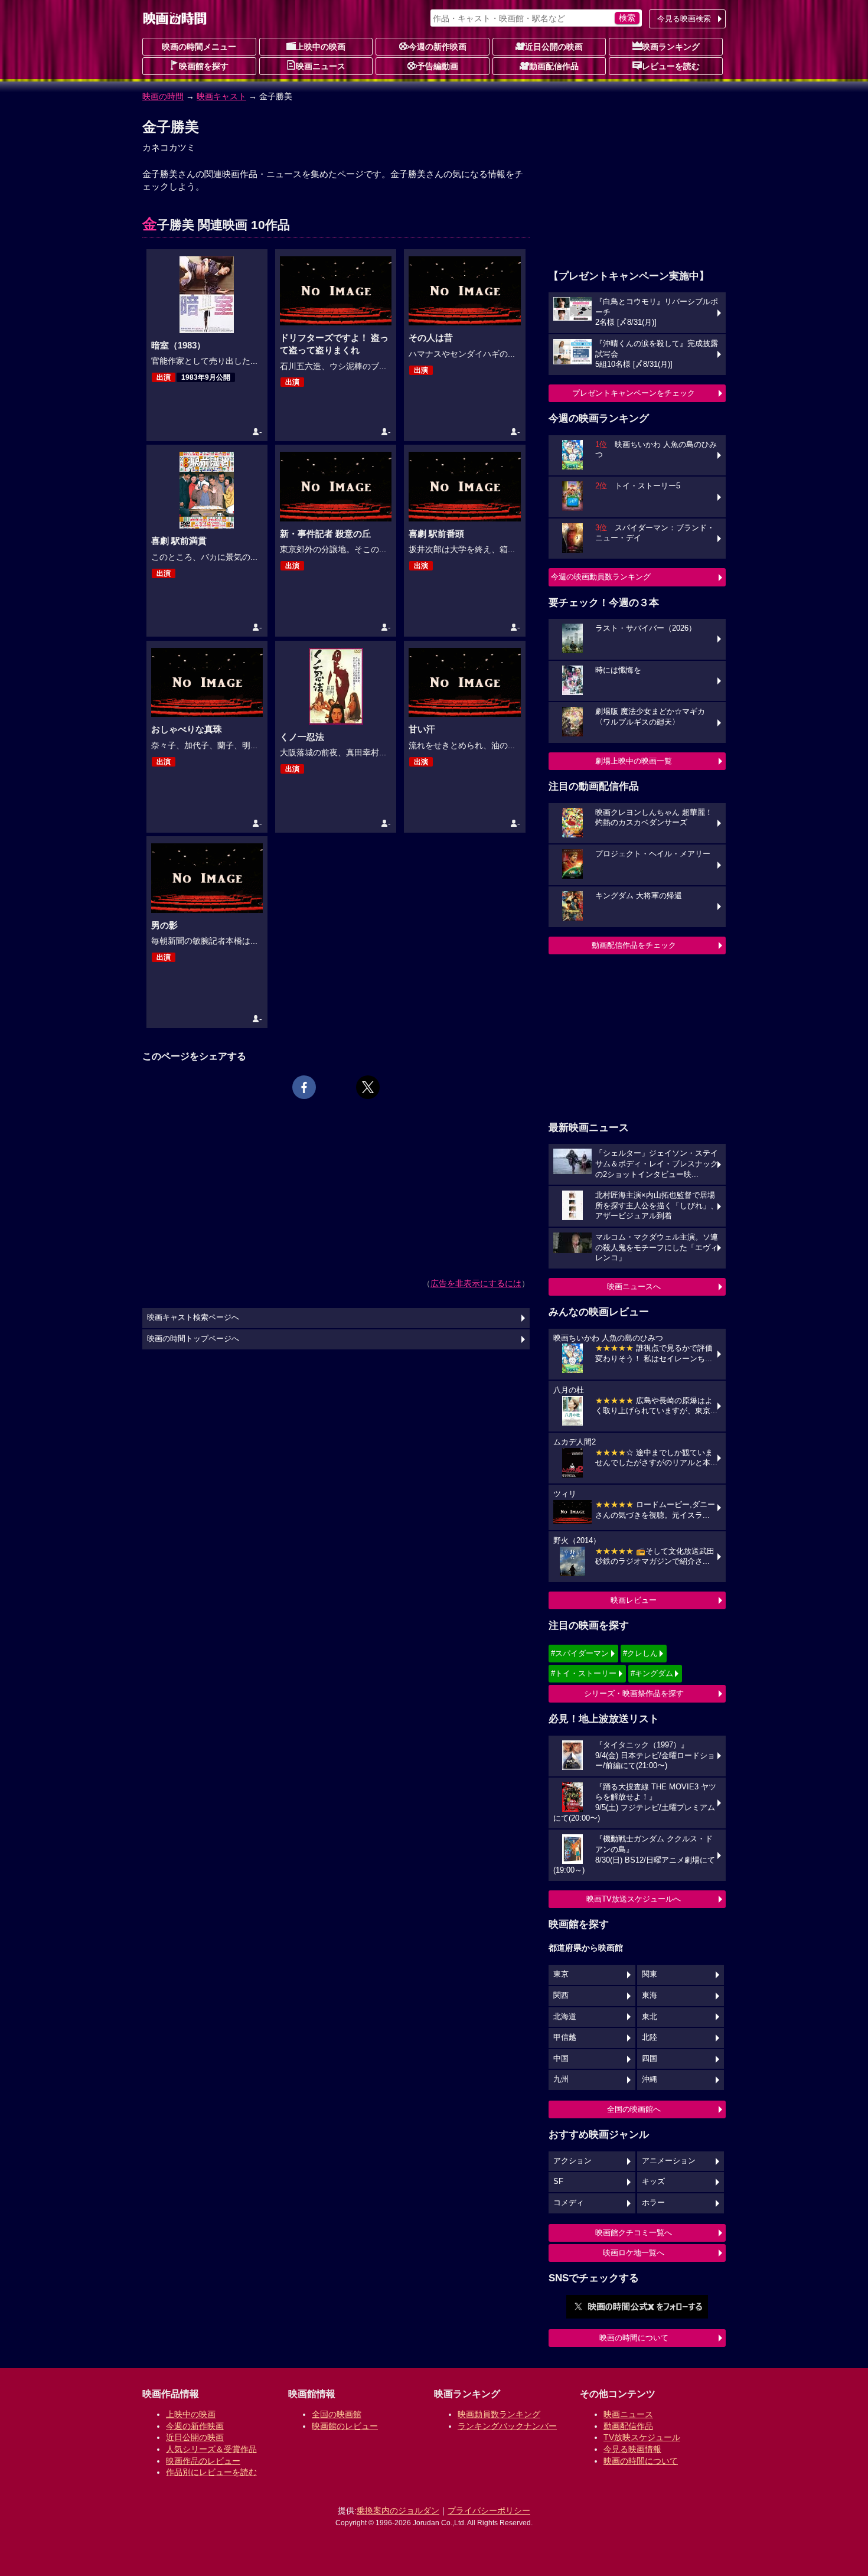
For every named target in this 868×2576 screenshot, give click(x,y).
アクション (572, 2161)
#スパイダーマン (580, 1653)
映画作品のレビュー (203, 2461)
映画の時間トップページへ (193, 1339)
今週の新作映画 (438, 47)
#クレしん (640, 1653)
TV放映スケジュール (642, 2437)
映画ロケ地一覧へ (634, 2253)
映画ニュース (321, 66)
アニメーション (669, 2161)
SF (558, 2182)
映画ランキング (671, 47)
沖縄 (650, 2079)
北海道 (565, 2017)
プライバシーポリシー (489, 2510)
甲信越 (565, 2037)
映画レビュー (634, 1600)
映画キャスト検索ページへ (193, 1318)
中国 (561, 2059)
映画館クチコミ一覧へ (634, 2233)
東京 (561, 1974)
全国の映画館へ (634, 2109)
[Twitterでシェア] (368, 1087)
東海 (650, 1995)
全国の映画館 (337, 2414)
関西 (561, 1995)
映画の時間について (634, 2338)
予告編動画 (438, 66)
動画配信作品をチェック (634, 945)
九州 (561, 2079)
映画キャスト (221, 96)
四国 (650, 2059)
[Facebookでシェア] (304, 1087)
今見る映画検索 (684, 19)
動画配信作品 (554, 66)
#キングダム (652, 1673)
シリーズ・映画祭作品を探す (634, 1693)
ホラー (653, 2203)
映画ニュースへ (634, 1287)
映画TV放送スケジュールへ (634, 1899)
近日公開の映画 (554, 47)
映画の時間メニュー (199, 47)
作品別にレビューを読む (211, 2472)
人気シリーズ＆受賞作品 (211, 2449)
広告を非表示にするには (476, 1283)
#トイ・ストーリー (584, 1673)
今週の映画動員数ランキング (601, 577)
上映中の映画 (321, 47)
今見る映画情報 (632, 2449)
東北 (650, 2017)
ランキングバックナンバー (507, 2426)
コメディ (569, 2203)
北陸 (650, 2037)
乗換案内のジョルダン (398, 2510)
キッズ (653, 2182)
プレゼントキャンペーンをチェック (634, 393)
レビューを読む (671, 66)
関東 (650, 1974)
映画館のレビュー (345, 2426)
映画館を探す (204, 66)
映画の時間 (163, 96)
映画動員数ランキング (499, 2414)
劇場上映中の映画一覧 (634, 761)
